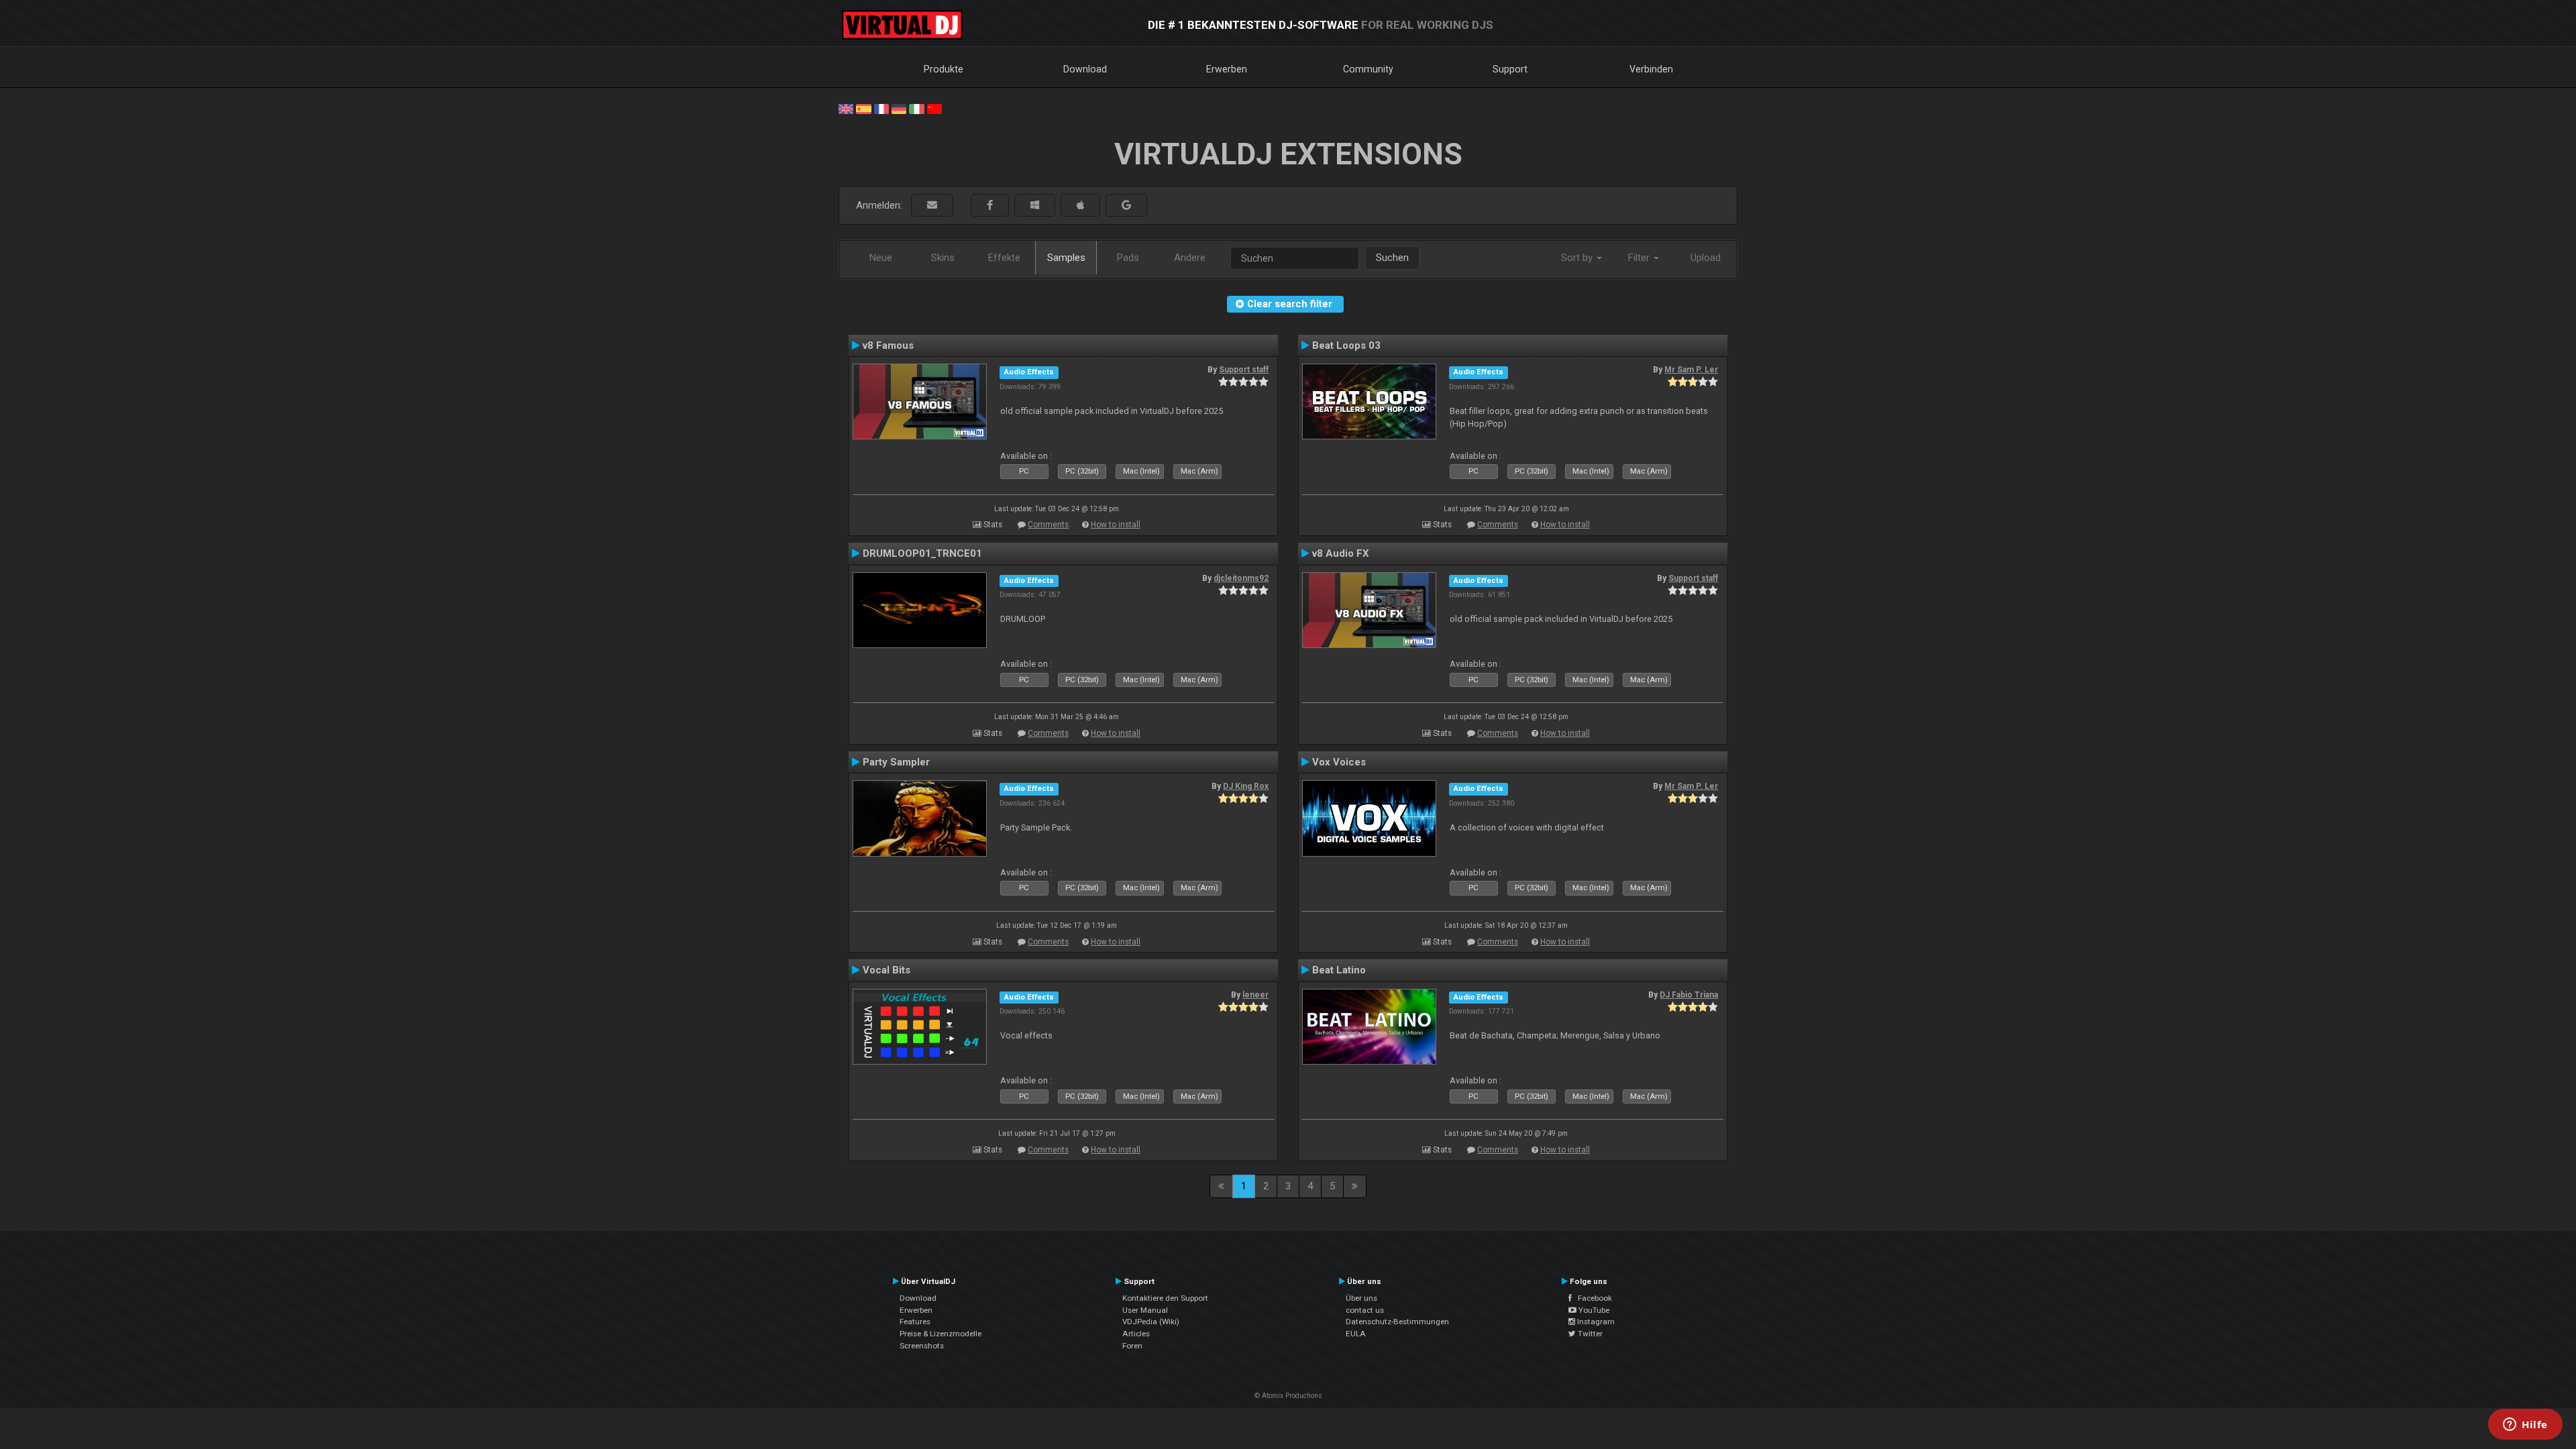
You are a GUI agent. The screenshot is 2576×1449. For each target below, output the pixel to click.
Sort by (1578, 258)
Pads (1128, 258)
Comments (1048, 525)
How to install (1116, 525)
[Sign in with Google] (1126, 206)
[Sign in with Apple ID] (1080, 206)
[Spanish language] (863, 108)
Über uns (1361, 1298)
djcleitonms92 (1241, 578)
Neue (881, 258)
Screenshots (922, 1346)
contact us (1365, 1310)
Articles (1136, 1334)
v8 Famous (888, 345)
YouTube (1593, 1310)
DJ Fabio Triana (1689, 995)
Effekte (1004, 258)
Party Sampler (896, 762)
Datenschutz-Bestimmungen (1397, 1322)
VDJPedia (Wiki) (1151, 1322)
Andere (1190, 258)
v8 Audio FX (1341, 553)
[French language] (881, 108)
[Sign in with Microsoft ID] (1035, 206)
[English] (846, 108)
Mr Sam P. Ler (1691, 370)
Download (1085, 69)
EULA (1356, 1334)
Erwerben (1227, 69)
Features (915, 1322)
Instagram (1595, 1322)
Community (1368, 69)
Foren (1132, 1346)
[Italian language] (916, 108)
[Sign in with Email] (932, 206)
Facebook (1592, 1298)
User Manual (1145, 1310)
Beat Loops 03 (1346, 345)
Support (1510, 69)
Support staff (1244, 370)
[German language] (899, 108)
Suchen (1392, 258)
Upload (1706, 258)
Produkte (944, 69)
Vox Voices (1339, 762)
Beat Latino (1339, 970)
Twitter (1589, 1334)
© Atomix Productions (1288, 1396)
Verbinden (1651, 69)
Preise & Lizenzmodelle (941, 1334)
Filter (1640, 258)
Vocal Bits (887, 970)
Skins (943, 258)
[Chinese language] (934, 108)
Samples (1066, 258)
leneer (1255, 995)
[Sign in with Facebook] (990, 206)
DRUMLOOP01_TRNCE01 (922, 553)
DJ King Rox (1246, 786)
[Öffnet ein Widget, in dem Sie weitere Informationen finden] (2525, 1426)
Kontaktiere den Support (1165, 1298)
